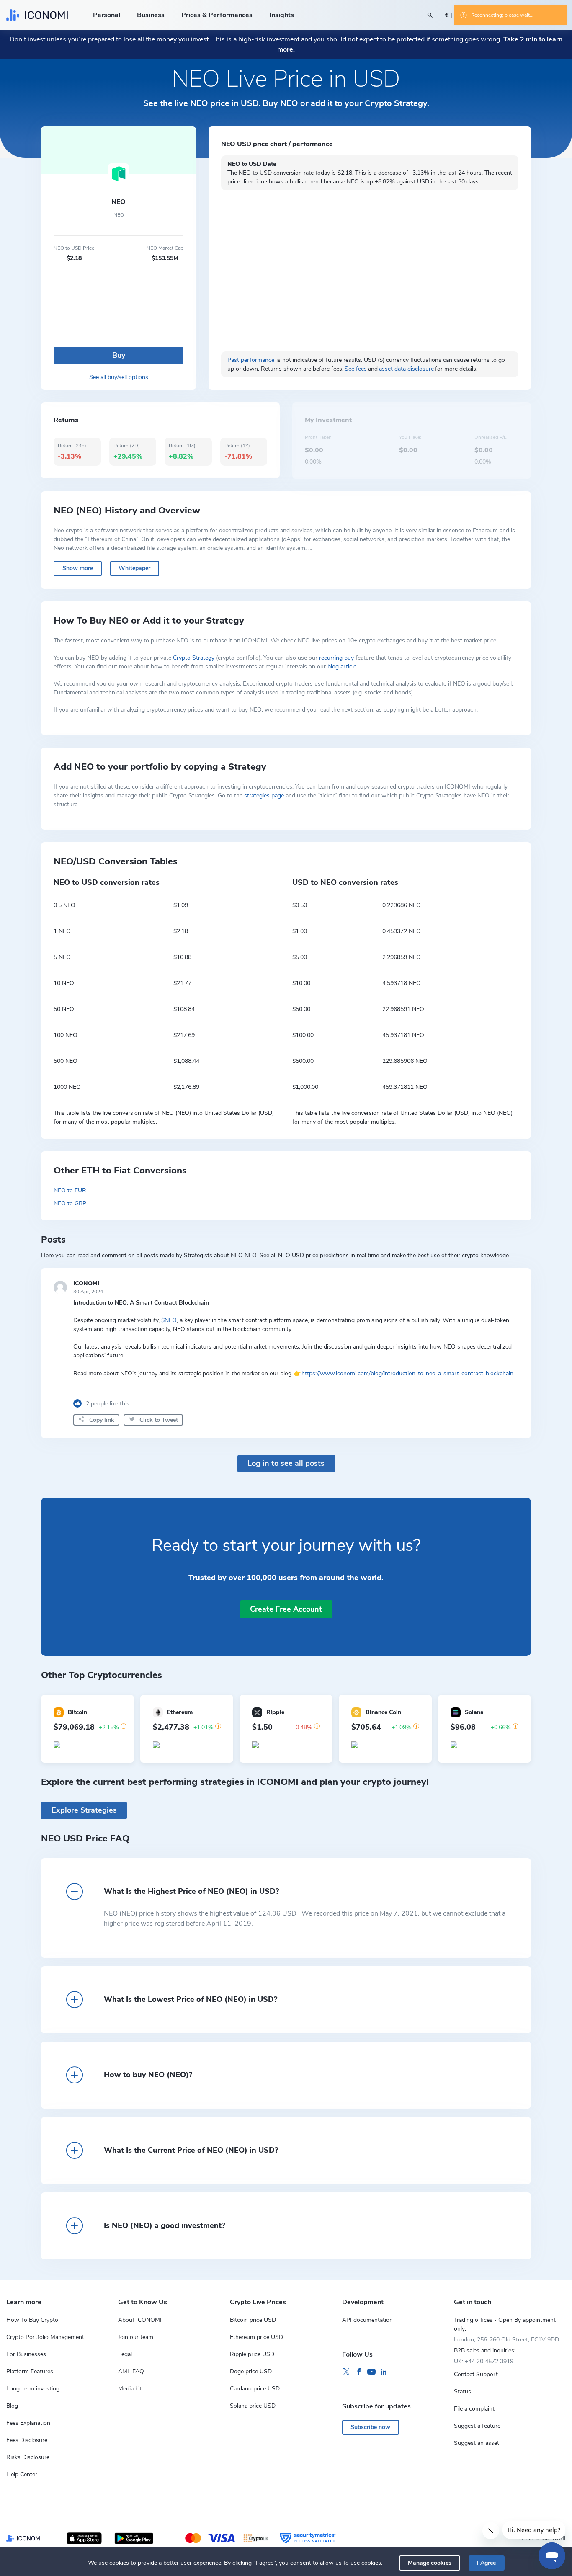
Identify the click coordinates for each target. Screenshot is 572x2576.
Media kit (130, 2389)
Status (462, 2392)
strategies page (264, 795)
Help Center (22, 2474)
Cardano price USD (255, 2389)
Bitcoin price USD (253, 2320)
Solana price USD (253, 2406)
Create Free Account (286, 1609)
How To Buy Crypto (32, 2320)
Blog (12, 2406)
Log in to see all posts (286, 1463)
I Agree (486, 2563)
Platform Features (30, 2371)
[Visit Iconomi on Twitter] (346, 2372)
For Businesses (26, 2354)
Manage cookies (430, 2563)
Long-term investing (33, 2389)
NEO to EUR (70, 1190)
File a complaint (474, 2409)
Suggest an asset (477, 2443)
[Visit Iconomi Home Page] (37, 15)
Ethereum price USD (256, 2337)
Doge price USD (251, 2371)
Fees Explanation (28, 2423)
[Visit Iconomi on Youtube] (371, 2372)
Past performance (251, 360)
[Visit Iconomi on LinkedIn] (384, 2372)
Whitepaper (134, 568)
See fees (356, 369)
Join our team (136, 2337)
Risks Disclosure (28, 2457)
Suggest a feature (477, 2426)
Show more (78, 568)
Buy (119, 355)
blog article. (343, 667)
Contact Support (476, 2374)
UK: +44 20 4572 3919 (484, 2361)
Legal (125, 2354)
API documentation (367, 2320)
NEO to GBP (70, 1203)
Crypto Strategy (194, 658)
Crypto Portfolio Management (45, 2337)
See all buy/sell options (119, 377)
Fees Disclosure (27, 2440)
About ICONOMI (140, 2320)
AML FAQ (131, 2371)
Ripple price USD (252, 2354)
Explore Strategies (84, 1810)
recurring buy (336, 658)
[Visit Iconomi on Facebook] (359, 2372)
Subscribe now (370, 2427)
